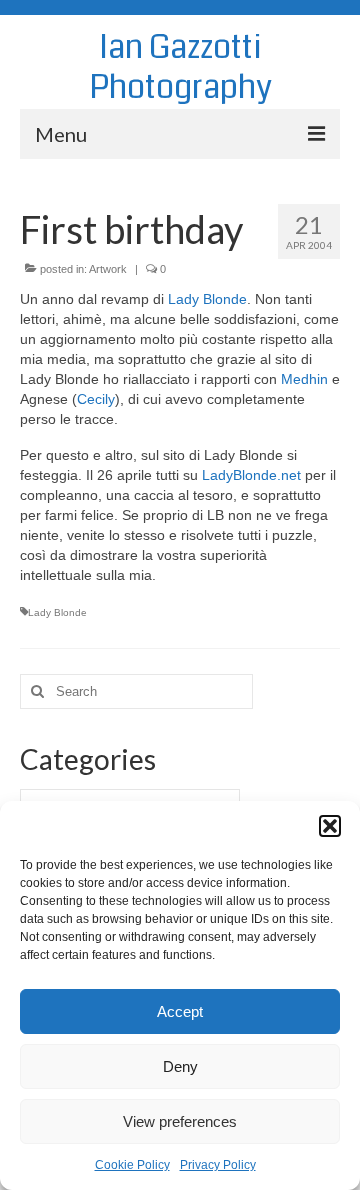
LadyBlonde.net (251, 475)
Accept (180, 1011)
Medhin (304, 379)
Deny (180, 1066)
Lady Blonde (207, 299)
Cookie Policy (132, 1165)
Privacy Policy (218, 1165)
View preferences (180, 1121)
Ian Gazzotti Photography (180, 67)
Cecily (96, 399)
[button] (330, 826)
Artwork (108, 269)
